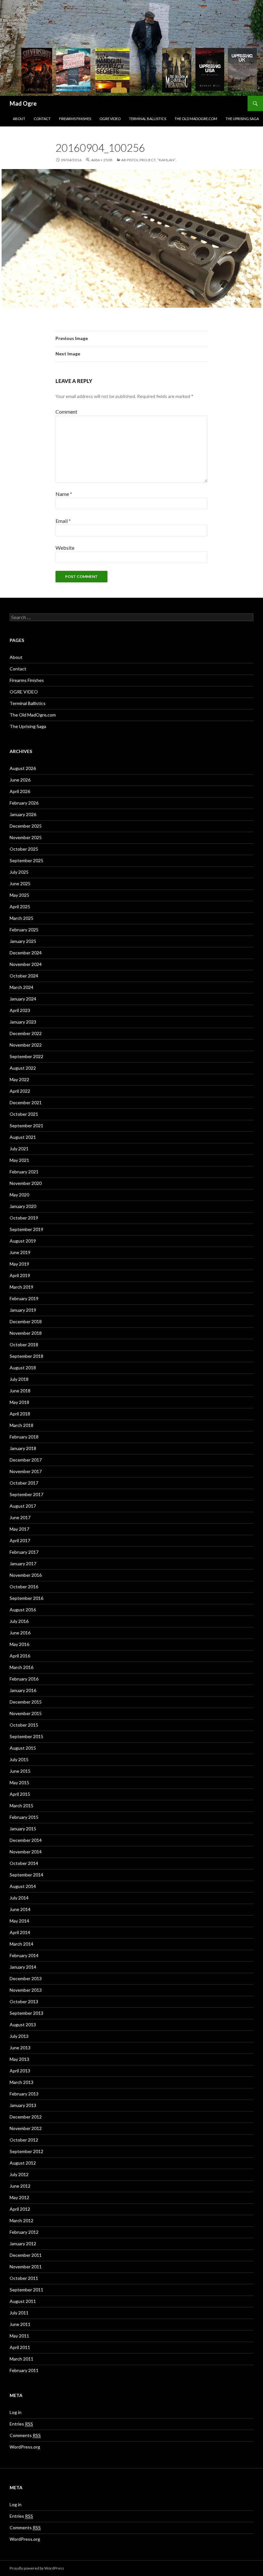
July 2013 (19, 2036)
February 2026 (24, 803)
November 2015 (26, 1713)
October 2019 (24, 1218)
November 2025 (26, 837)
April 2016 (20, 1656)
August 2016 (23, 1610)
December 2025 (26, 826)
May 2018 (19, 1402)
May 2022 (19, 1079)
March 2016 (21, 1667)
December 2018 (26, 1321)
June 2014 (20, 1909)
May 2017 (19, 1529)
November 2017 (26, 1471)
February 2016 (24, 1679)
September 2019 (26, 1229)
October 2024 (24, 976)
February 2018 (24, 1437)
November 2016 (26, 1575)
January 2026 (23, 814)
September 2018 (26, 1356)
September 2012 (26, 2151)
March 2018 (21, 1425)
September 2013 (26, 2013)
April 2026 (20, 791)
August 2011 (23, 2301)
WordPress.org (25, 2447)
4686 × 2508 (102, 160)
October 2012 (24, 2140)
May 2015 (19, 1782)
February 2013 (24, 2094)
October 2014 (24, 1863)
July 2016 (19, 1621)
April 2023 (20, 1010)
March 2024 (21, 987)
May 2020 (19, 1195)
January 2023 (23, 1022)
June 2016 (20, 1633)
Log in (16, 2412)
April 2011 (20, 2347)
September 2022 (26, 1056)
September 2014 (26, 1875)
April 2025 (20, 907)
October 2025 (24, 849)
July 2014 (19, 1898)
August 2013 (23, 2025)
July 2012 (19, 2174)
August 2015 (23, 1748)
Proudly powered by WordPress (37, 2568)
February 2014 (24, 1955)
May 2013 (19, 2059)
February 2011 (24, 2370)
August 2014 (23, 1886)
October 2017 (24, 1483)
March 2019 (21, 1287)
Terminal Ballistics (148, 119)
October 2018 (24, 1345)
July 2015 (19, 1759)
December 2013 (26, 1978)
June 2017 (20, 1517)
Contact (42, 119)
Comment (66, 412)
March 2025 (21, 918)
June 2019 (20, 1252)
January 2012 (23, 2244)
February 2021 (24, 1172)
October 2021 (24, 1114)
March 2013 (21, 2082)
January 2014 (23, 1967)
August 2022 (23, 1068)
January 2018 (23, 1448)
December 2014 (26, 1840)
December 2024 (26, 953)
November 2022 (26, 1045)
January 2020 (23, 1206)
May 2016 (19, 1644)
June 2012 (20, 2186)
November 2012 (26, 2128)
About (19, 119)
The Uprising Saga (242, 119)
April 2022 (20, 1091)
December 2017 (26, 1460)
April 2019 (20, 1275)
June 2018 (20, 1391)
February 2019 (24, 1298)
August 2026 (23, 768)
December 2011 (26, 2255)
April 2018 (20, 1414)
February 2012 (24, 2232)
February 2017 (24, 1552)
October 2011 (24, 2278)
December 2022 (26, 1033)
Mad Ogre (23, 103)
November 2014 (26, 1852)
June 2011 (20, 2324)
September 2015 (26, 1736)
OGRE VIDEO (110, 119)
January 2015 (23, 1829)
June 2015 (20, 1771)
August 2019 (23, 1241)
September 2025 (26, 860)
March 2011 (21, 2359)
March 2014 (21, 1944)
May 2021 (19, 1160)
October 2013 (24, 2001)
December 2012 (26, 2117)
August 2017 (23, 1506)
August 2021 (23, 1137)
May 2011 (19, 2336)
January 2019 (23, 1310)
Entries (21, 2424)
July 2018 (19, 1379)
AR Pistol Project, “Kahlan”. (149, 160)
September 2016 (26, 1598)
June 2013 (20, 2048)
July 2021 (19, 1149)
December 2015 (26, 1702)
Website (65, 548)
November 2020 (26, 1183)
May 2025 (19, 895)
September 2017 (26, 1494)
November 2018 (26, 1333)
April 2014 (20, 1932)
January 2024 (23, 999)
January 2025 (23, 941)
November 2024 (26, 964)
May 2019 (19, 1264)
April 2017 (20, 1540)
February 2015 (24, 1817)
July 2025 (19, 872)
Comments (25, 2435)
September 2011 (26, 2290)
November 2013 (26, 1990)
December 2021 (26, 1102)
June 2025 (20, 883)
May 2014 (19, 1921)
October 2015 (24, 1725)
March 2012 (21, 2220)
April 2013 (20, 2071)
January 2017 (23, 1563)
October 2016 (24, 1587)
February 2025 (24, 930)
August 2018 (23, 1368)
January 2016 (23, 1690)
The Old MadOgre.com (196, 119)
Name (64, 494)
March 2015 (21, 1806)
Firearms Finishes (75, 119)
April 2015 (20, 1794)
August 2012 (23, 2163)
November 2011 (26, 2267)
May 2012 (19, 2197)
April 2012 (20, 2209)
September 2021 (26, 1126)
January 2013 (23, 2105)
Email (63, 521)
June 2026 (20, 780)
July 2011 (19, 2313)
